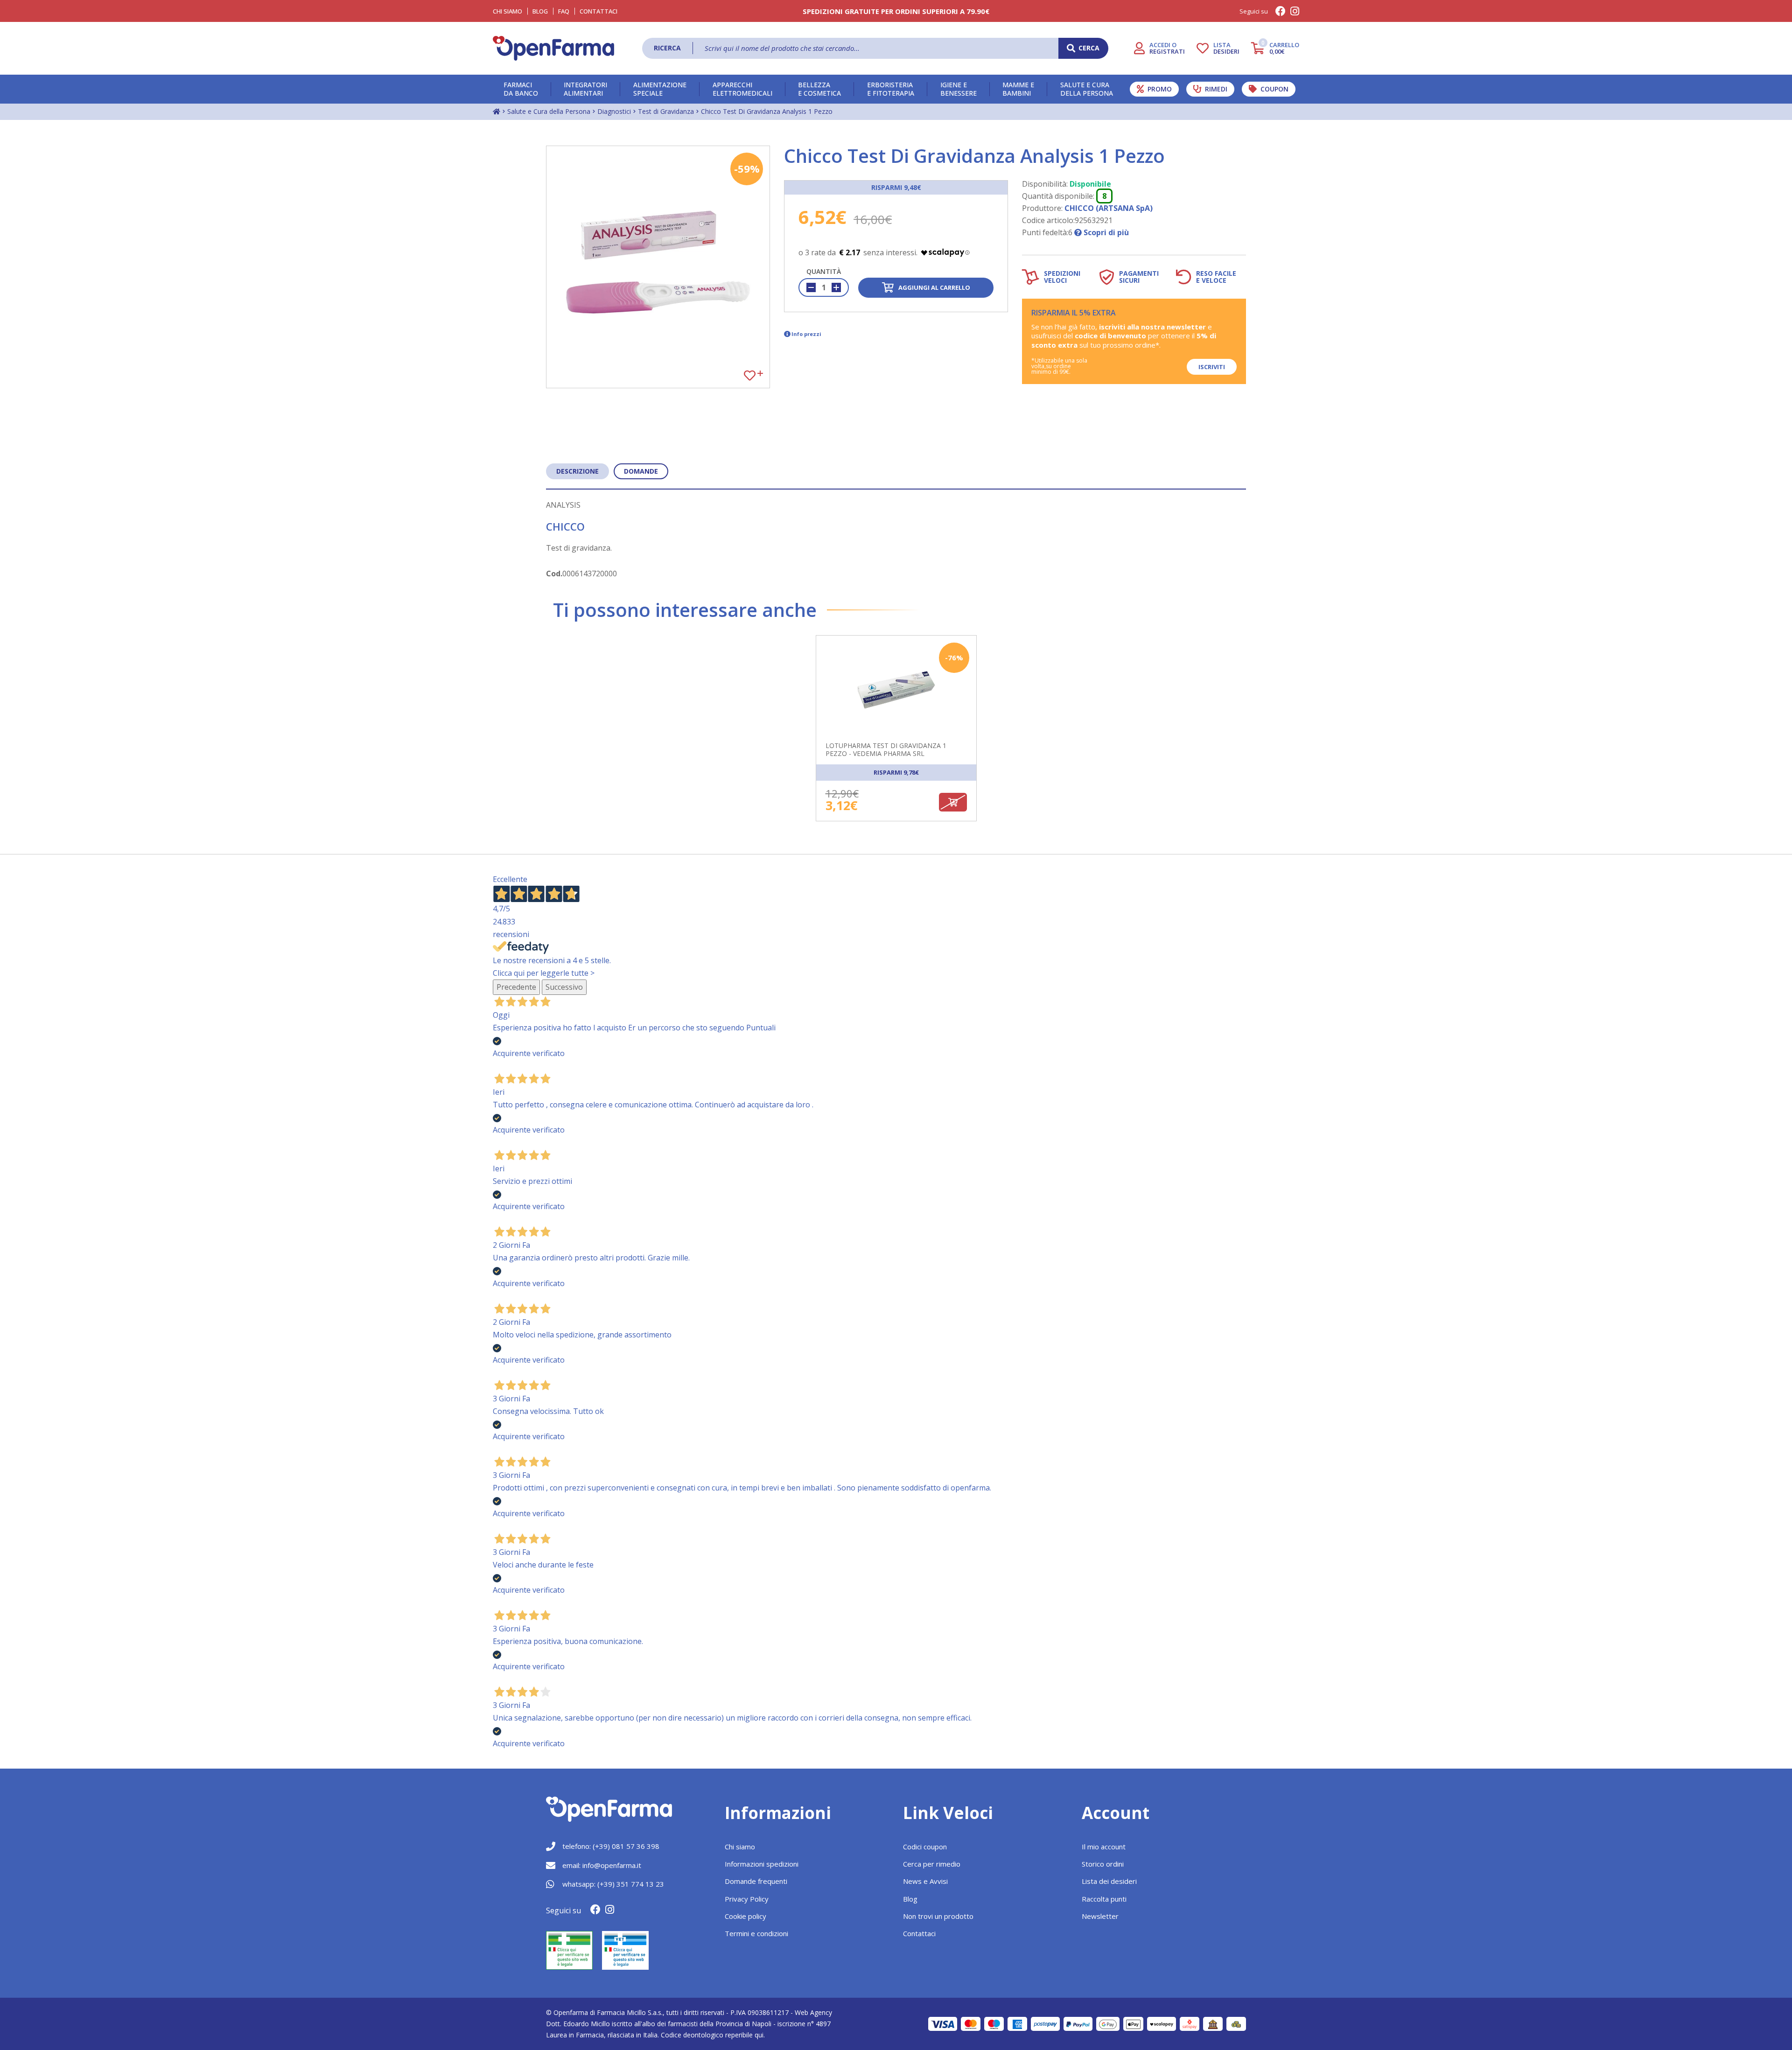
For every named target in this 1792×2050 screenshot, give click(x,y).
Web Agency (813, 2012)
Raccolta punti (1104, 1899)
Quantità (824, 271)
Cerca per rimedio (932, 1864)
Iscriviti (1212, 367)
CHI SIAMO (507, 11)
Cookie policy (745, 1916)
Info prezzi (806, 334)
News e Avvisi (925, 1881)
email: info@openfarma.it (602, 1865)
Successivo (564, 987)
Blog (540, 11)
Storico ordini (1103, 1864)
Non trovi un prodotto (938, 1916)
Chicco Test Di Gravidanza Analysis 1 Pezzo (767, 111)
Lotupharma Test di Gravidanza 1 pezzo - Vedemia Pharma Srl (886, 750)
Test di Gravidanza (666, 111)
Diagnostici (614, 111)
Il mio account (1104, 1847)
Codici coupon (925, 1847)
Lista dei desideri (1109, 1881)
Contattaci (598, 11)
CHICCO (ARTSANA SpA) (1109, 208)
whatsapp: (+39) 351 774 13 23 (613, 1884)
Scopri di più (1105, 232)
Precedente (516, 987)
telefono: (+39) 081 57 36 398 (611, 1846)
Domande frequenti (756, 1881)
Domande (641, 471)
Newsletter (1100, 1916)
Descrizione (577, 471)
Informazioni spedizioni (762, 1864)
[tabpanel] (896, 735)
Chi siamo (740, 1847)
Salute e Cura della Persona (549, 111)
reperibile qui (744, 2035)
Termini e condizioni (756, 1933)
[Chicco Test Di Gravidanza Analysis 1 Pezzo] (658, 267)
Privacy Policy (747, 1899)
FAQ (564, 11)
